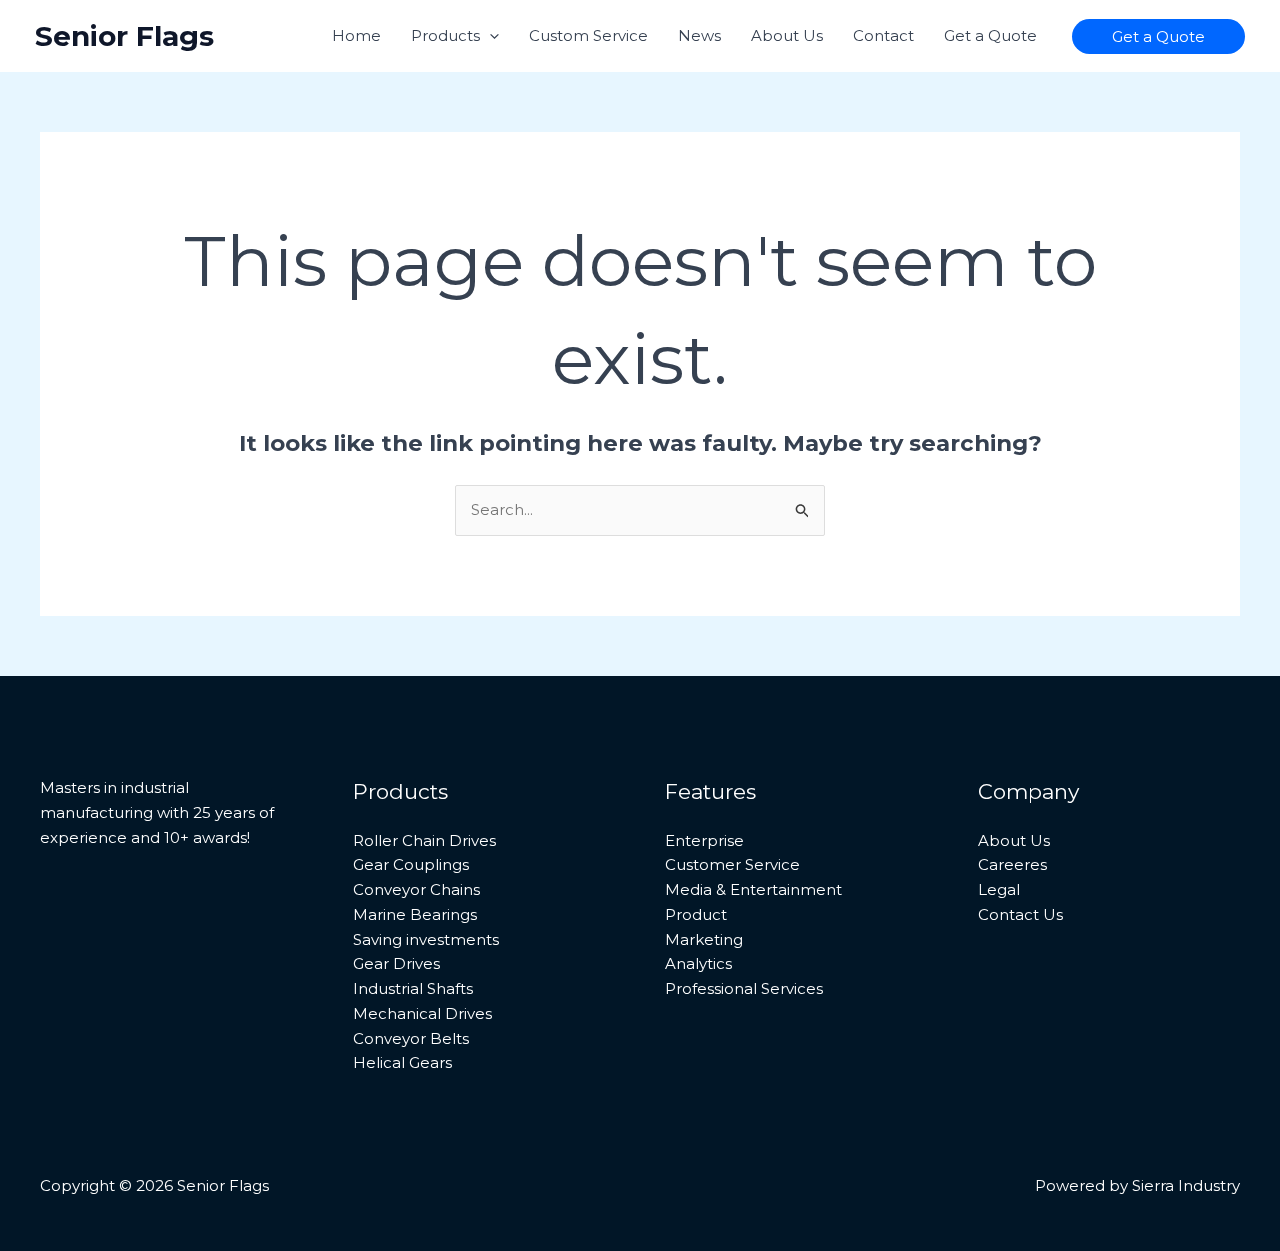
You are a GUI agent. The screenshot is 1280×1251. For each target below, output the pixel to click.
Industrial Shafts (413, 988)
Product (696, 914)
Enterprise (704, 840)
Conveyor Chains (416, 889)
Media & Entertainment (753, 889)
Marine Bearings (415, 914)
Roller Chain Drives (424, 840)
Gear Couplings (411, 864)
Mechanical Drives (422, 1013)
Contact (883, 35)
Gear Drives (396, 963)
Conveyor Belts (411, 1038)
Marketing (704, 939)
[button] (489, 36)
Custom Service (588, 35)
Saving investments (426, 939)
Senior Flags (124, 36)
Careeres (1012, 864)
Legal (999, 889)
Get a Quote (990, 35)
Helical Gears (402, 1062)
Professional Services (744, 988)
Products (445, 35)
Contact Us (1020, 914)
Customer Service (732, 864)
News (699, 35)
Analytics (698, 963)
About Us (787, 35)
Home (356, 35)
